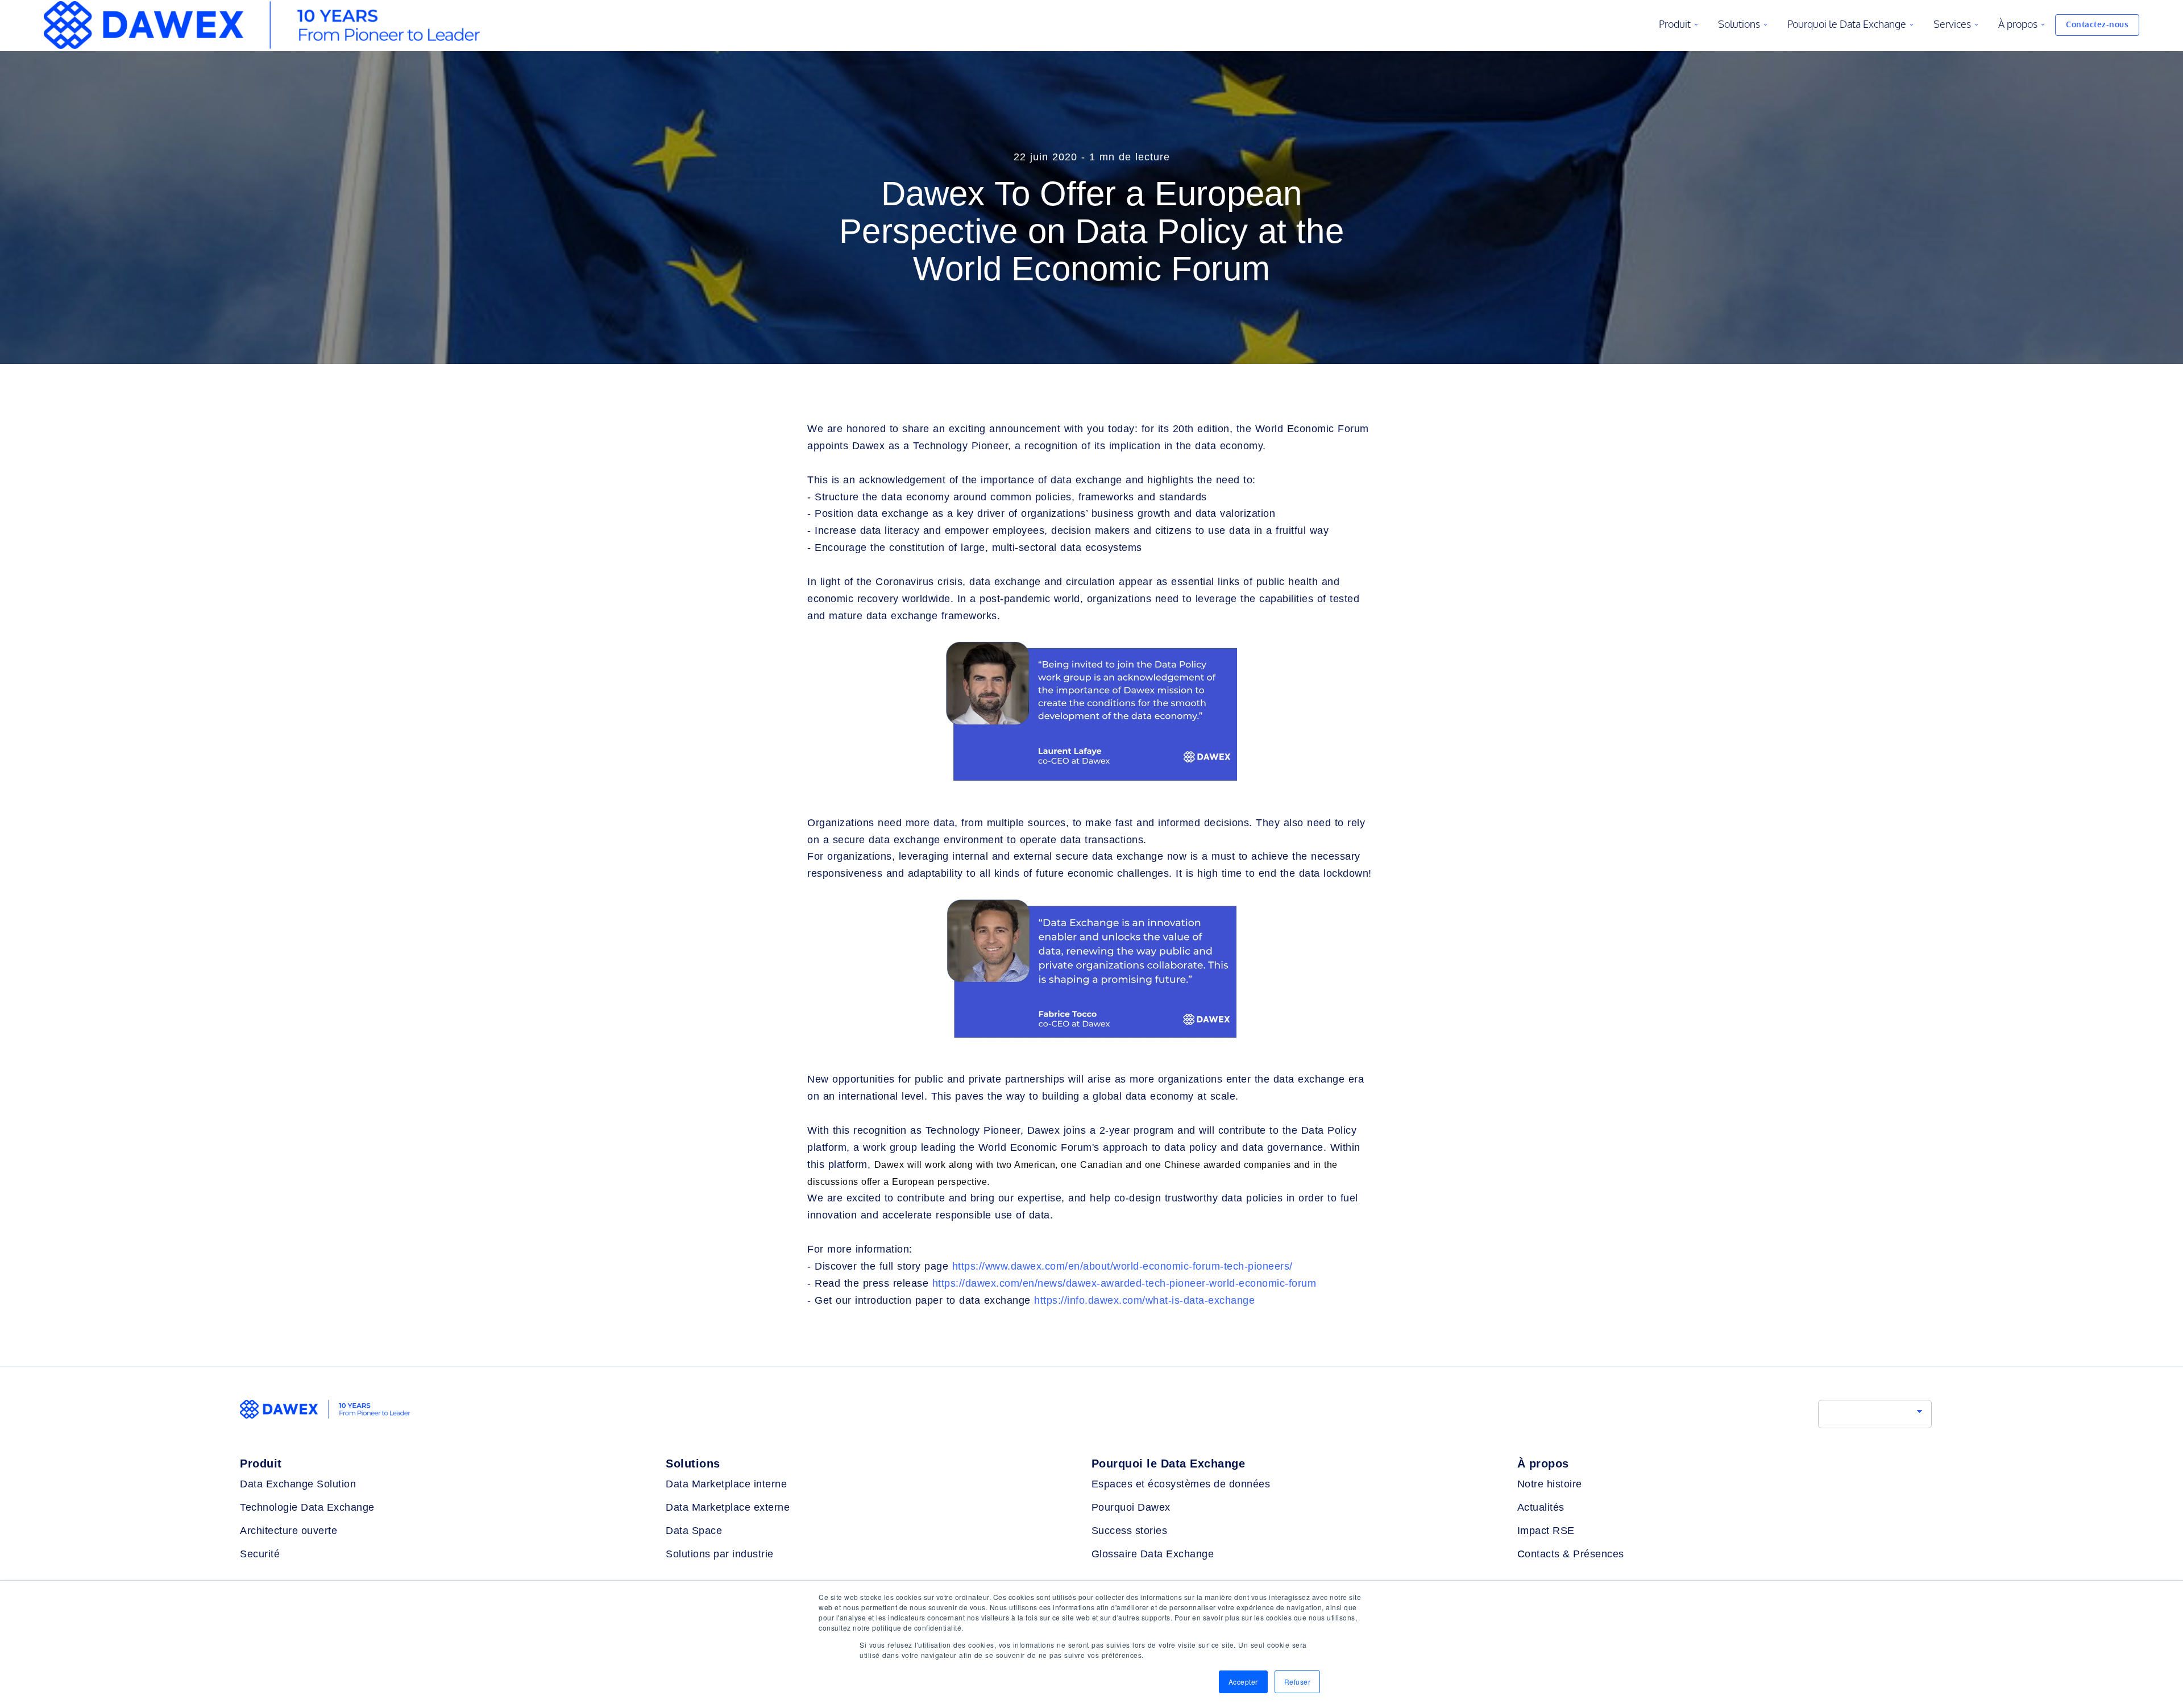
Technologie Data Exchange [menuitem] (307, 1507)
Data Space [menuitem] (694, 1531)
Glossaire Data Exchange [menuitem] (1153, 1554)
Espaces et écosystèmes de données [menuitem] (1181, 1484)
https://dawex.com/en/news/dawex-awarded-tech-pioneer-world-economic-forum (1124, 1283)
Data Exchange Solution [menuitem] (298, 1484)
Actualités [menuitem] (1541, 1507)
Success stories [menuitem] (1130, 1531)
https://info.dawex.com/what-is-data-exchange (1144, 1300)
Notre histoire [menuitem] (1550, 1484)
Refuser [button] (1298, 1682)
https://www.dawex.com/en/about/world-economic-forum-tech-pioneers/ (1122, 1266)
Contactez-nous (2097, 25)
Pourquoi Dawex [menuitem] (1131, 1507)
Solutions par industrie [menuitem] (720, 1554)
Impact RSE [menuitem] (1546, 1531)
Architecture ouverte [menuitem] (289, 1531)
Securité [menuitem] (260, 1554)
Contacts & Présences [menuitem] (1571, 1554)
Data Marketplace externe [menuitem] (728, 1507)
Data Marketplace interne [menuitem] (726, 1484)
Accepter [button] (1243, 1682)
